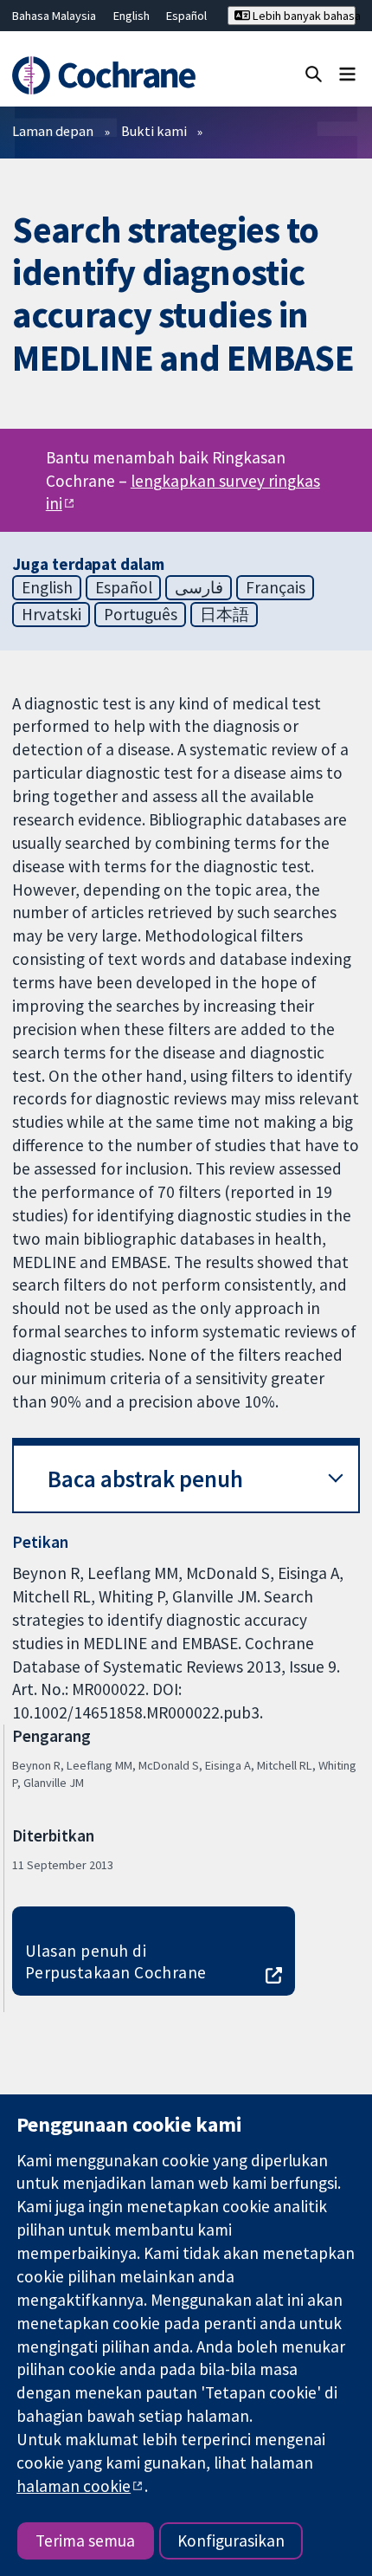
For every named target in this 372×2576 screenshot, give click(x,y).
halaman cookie (74, 2486)
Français (276, 587)
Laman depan (53, 131)
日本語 (224, 614)
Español (186, 16)
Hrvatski (51, 614)
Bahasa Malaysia (54, 16)
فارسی (199, 587)
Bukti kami (154, 131)
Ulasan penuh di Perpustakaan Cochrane (116, 1961)
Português (141, 614)
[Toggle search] (314, 73)
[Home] (111, 75)
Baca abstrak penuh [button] (145, 1479)
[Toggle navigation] (347, 73)
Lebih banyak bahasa (303, 16)
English (131, 16)
